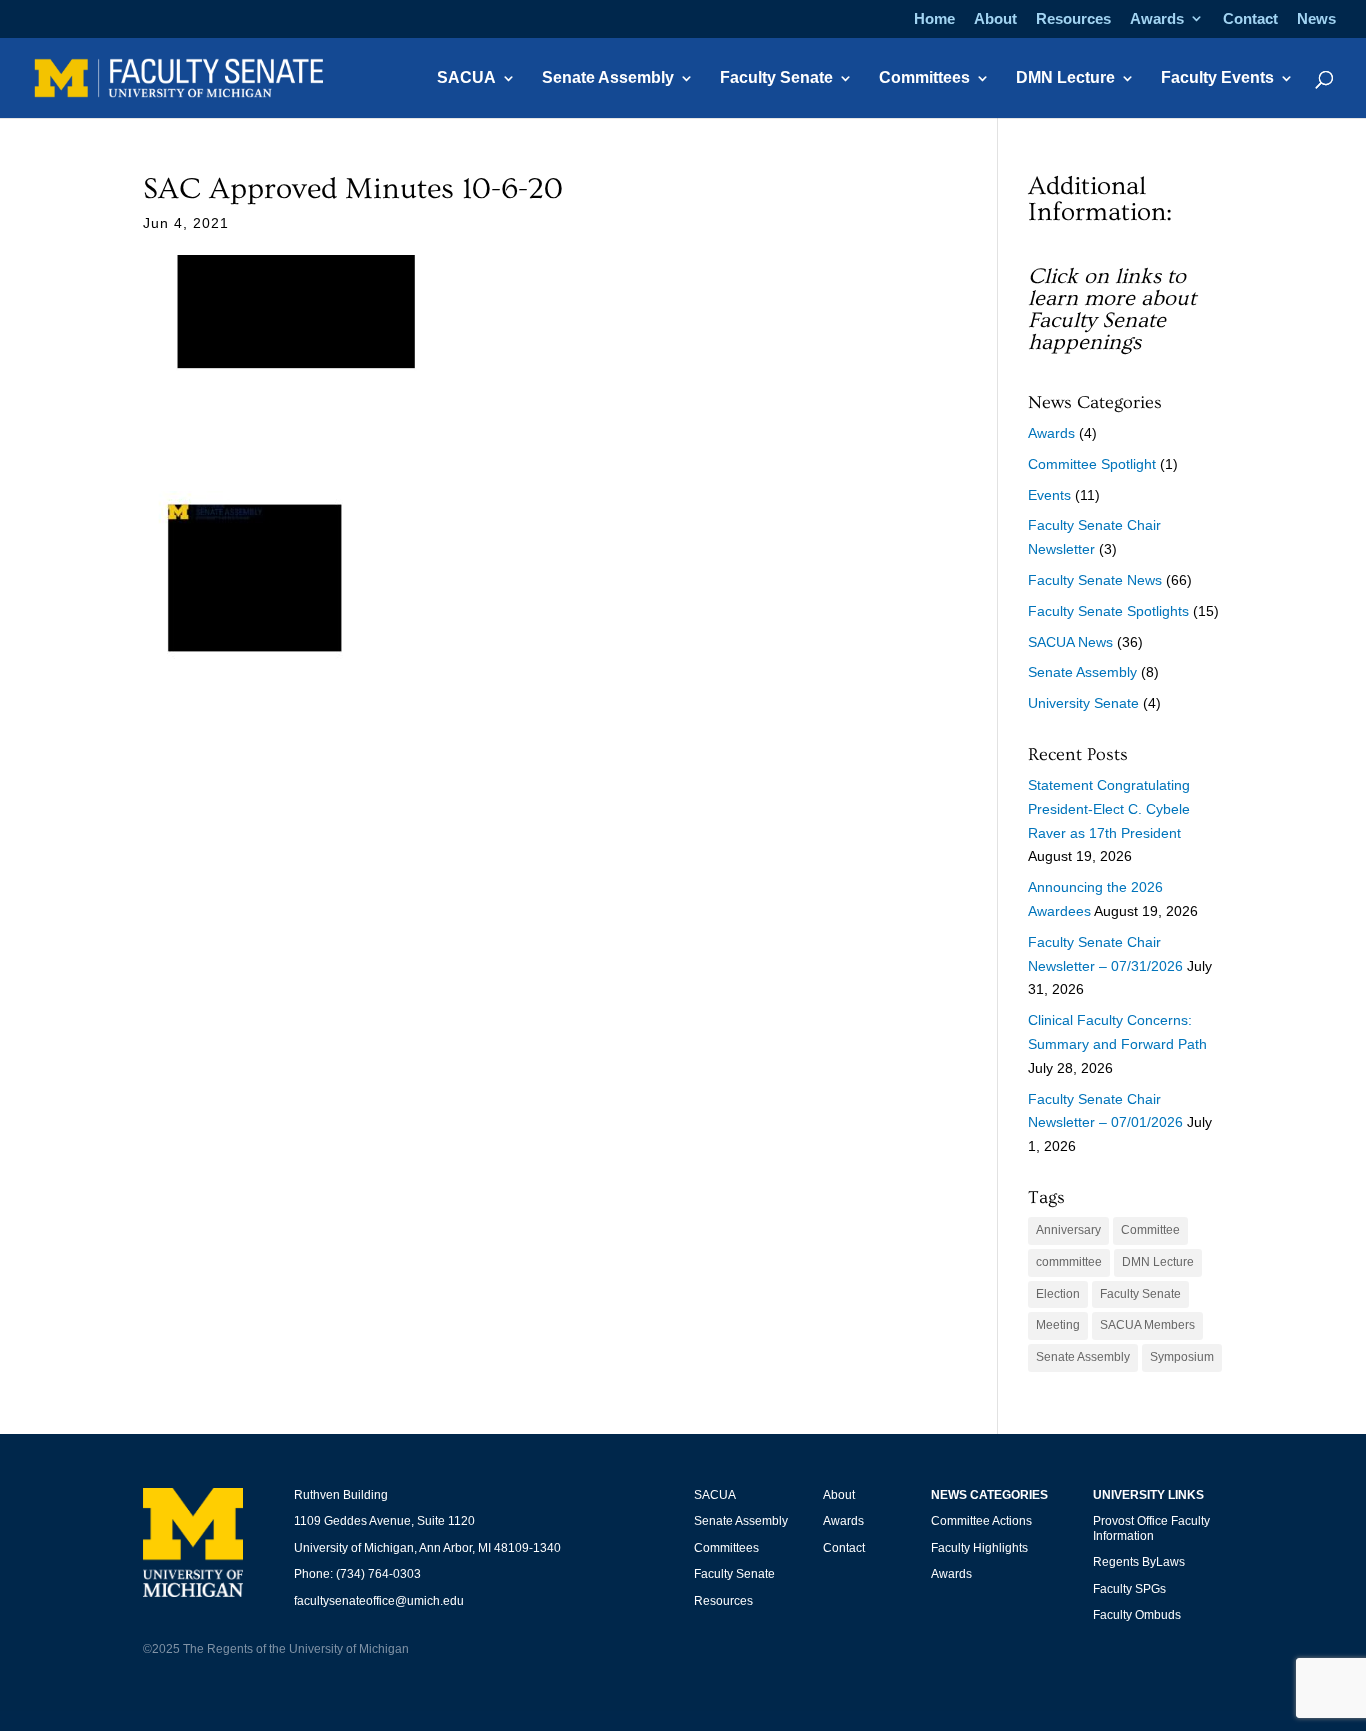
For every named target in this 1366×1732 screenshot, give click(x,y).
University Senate (1083, 703)
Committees (924, 78)
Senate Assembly (608, 78)
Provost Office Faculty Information (1151, 1528)
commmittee (1069, 1262)
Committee (1150, 1230)
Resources (1073, 19)
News (1316, 19)
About (995, 19)
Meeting (1058, 1325)
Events (1049, 495)
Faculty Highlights (979, 1548)
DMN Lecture (1065, 78)
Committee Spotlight (1092, 464)
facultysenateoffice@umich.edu (379, 1601)
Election (1058, 1294)
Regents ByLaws (1139, 1562)
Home (934, 19)
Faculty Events (1217, 78)
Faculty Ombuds (1137, 1615)
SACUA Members (1147, 1325)
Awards (1157, 19)
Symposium (1182, 1357)
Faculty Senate (776, 78)
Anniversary (1068, 1230)
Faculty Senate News (1095, 580)
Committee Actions (981, 1521)
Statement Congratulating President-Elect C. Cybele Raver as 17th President (1109, 809)
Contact (1250, 19)
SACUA (466, 78)
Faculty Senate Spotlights (1108, 611)
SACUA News (1070, 642)
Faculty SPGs (1129, 1589)
